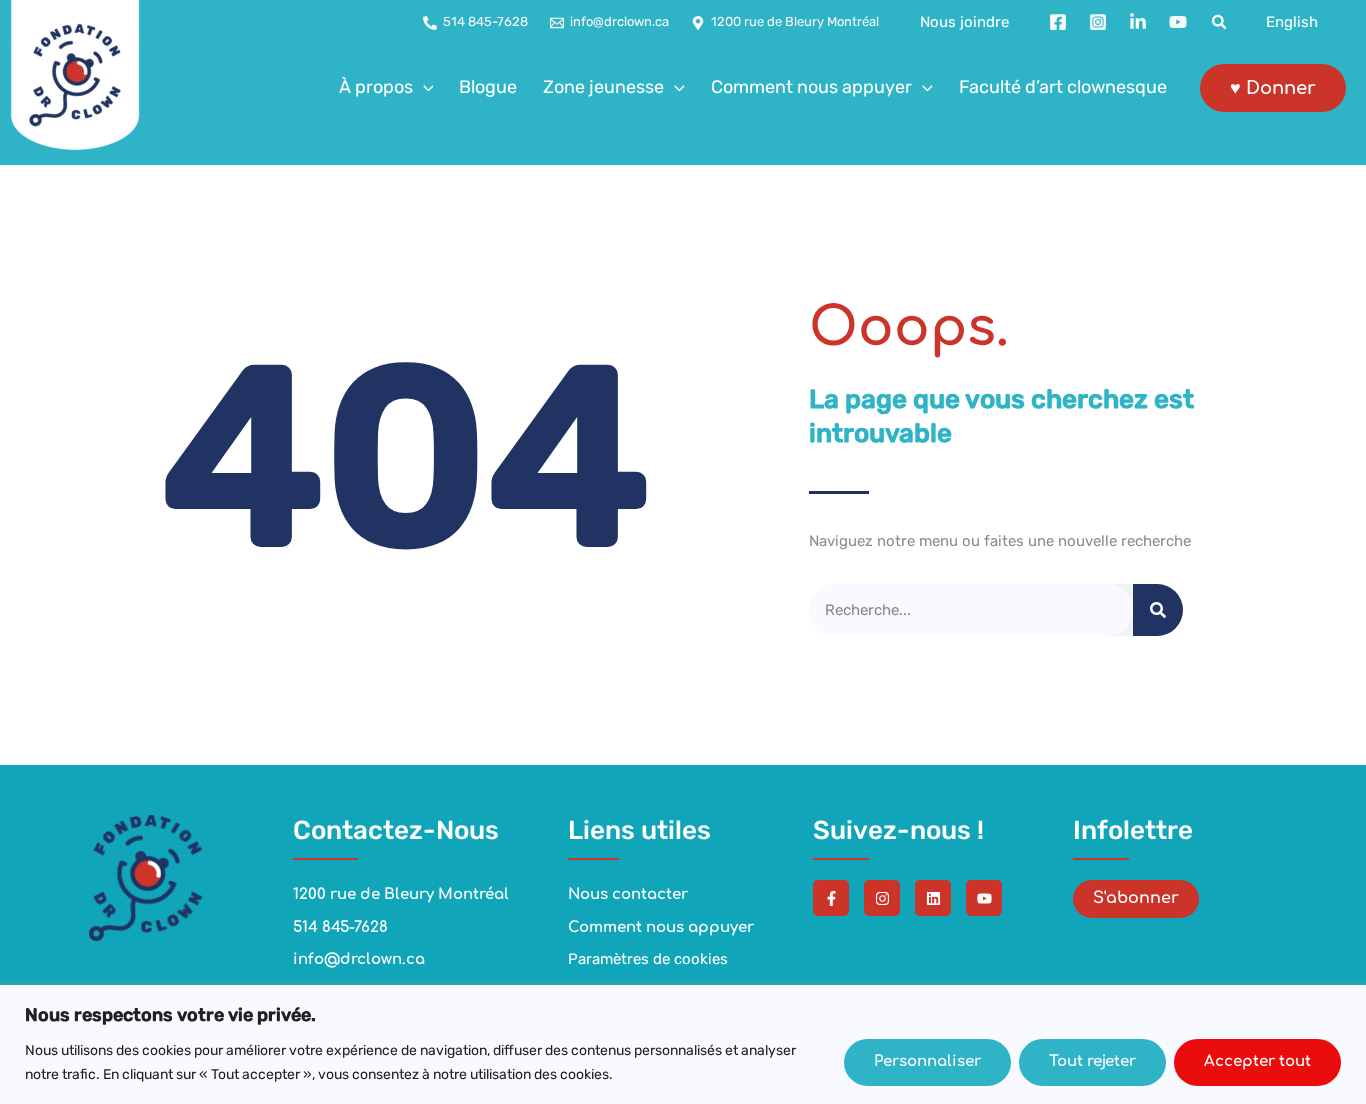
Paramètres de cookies (648, 959)
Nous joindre (964, 22)
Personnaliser (927, 1061)
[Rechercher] (1158, 610)
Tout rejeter (1092, 1061)
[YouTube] (1178, 22)
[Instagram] (1098, 22)
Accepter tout (1257, 1061)
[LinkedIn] (1138, 22)
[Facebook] (1058, 22)
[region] (683, 1044)
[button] (1220, 22)
